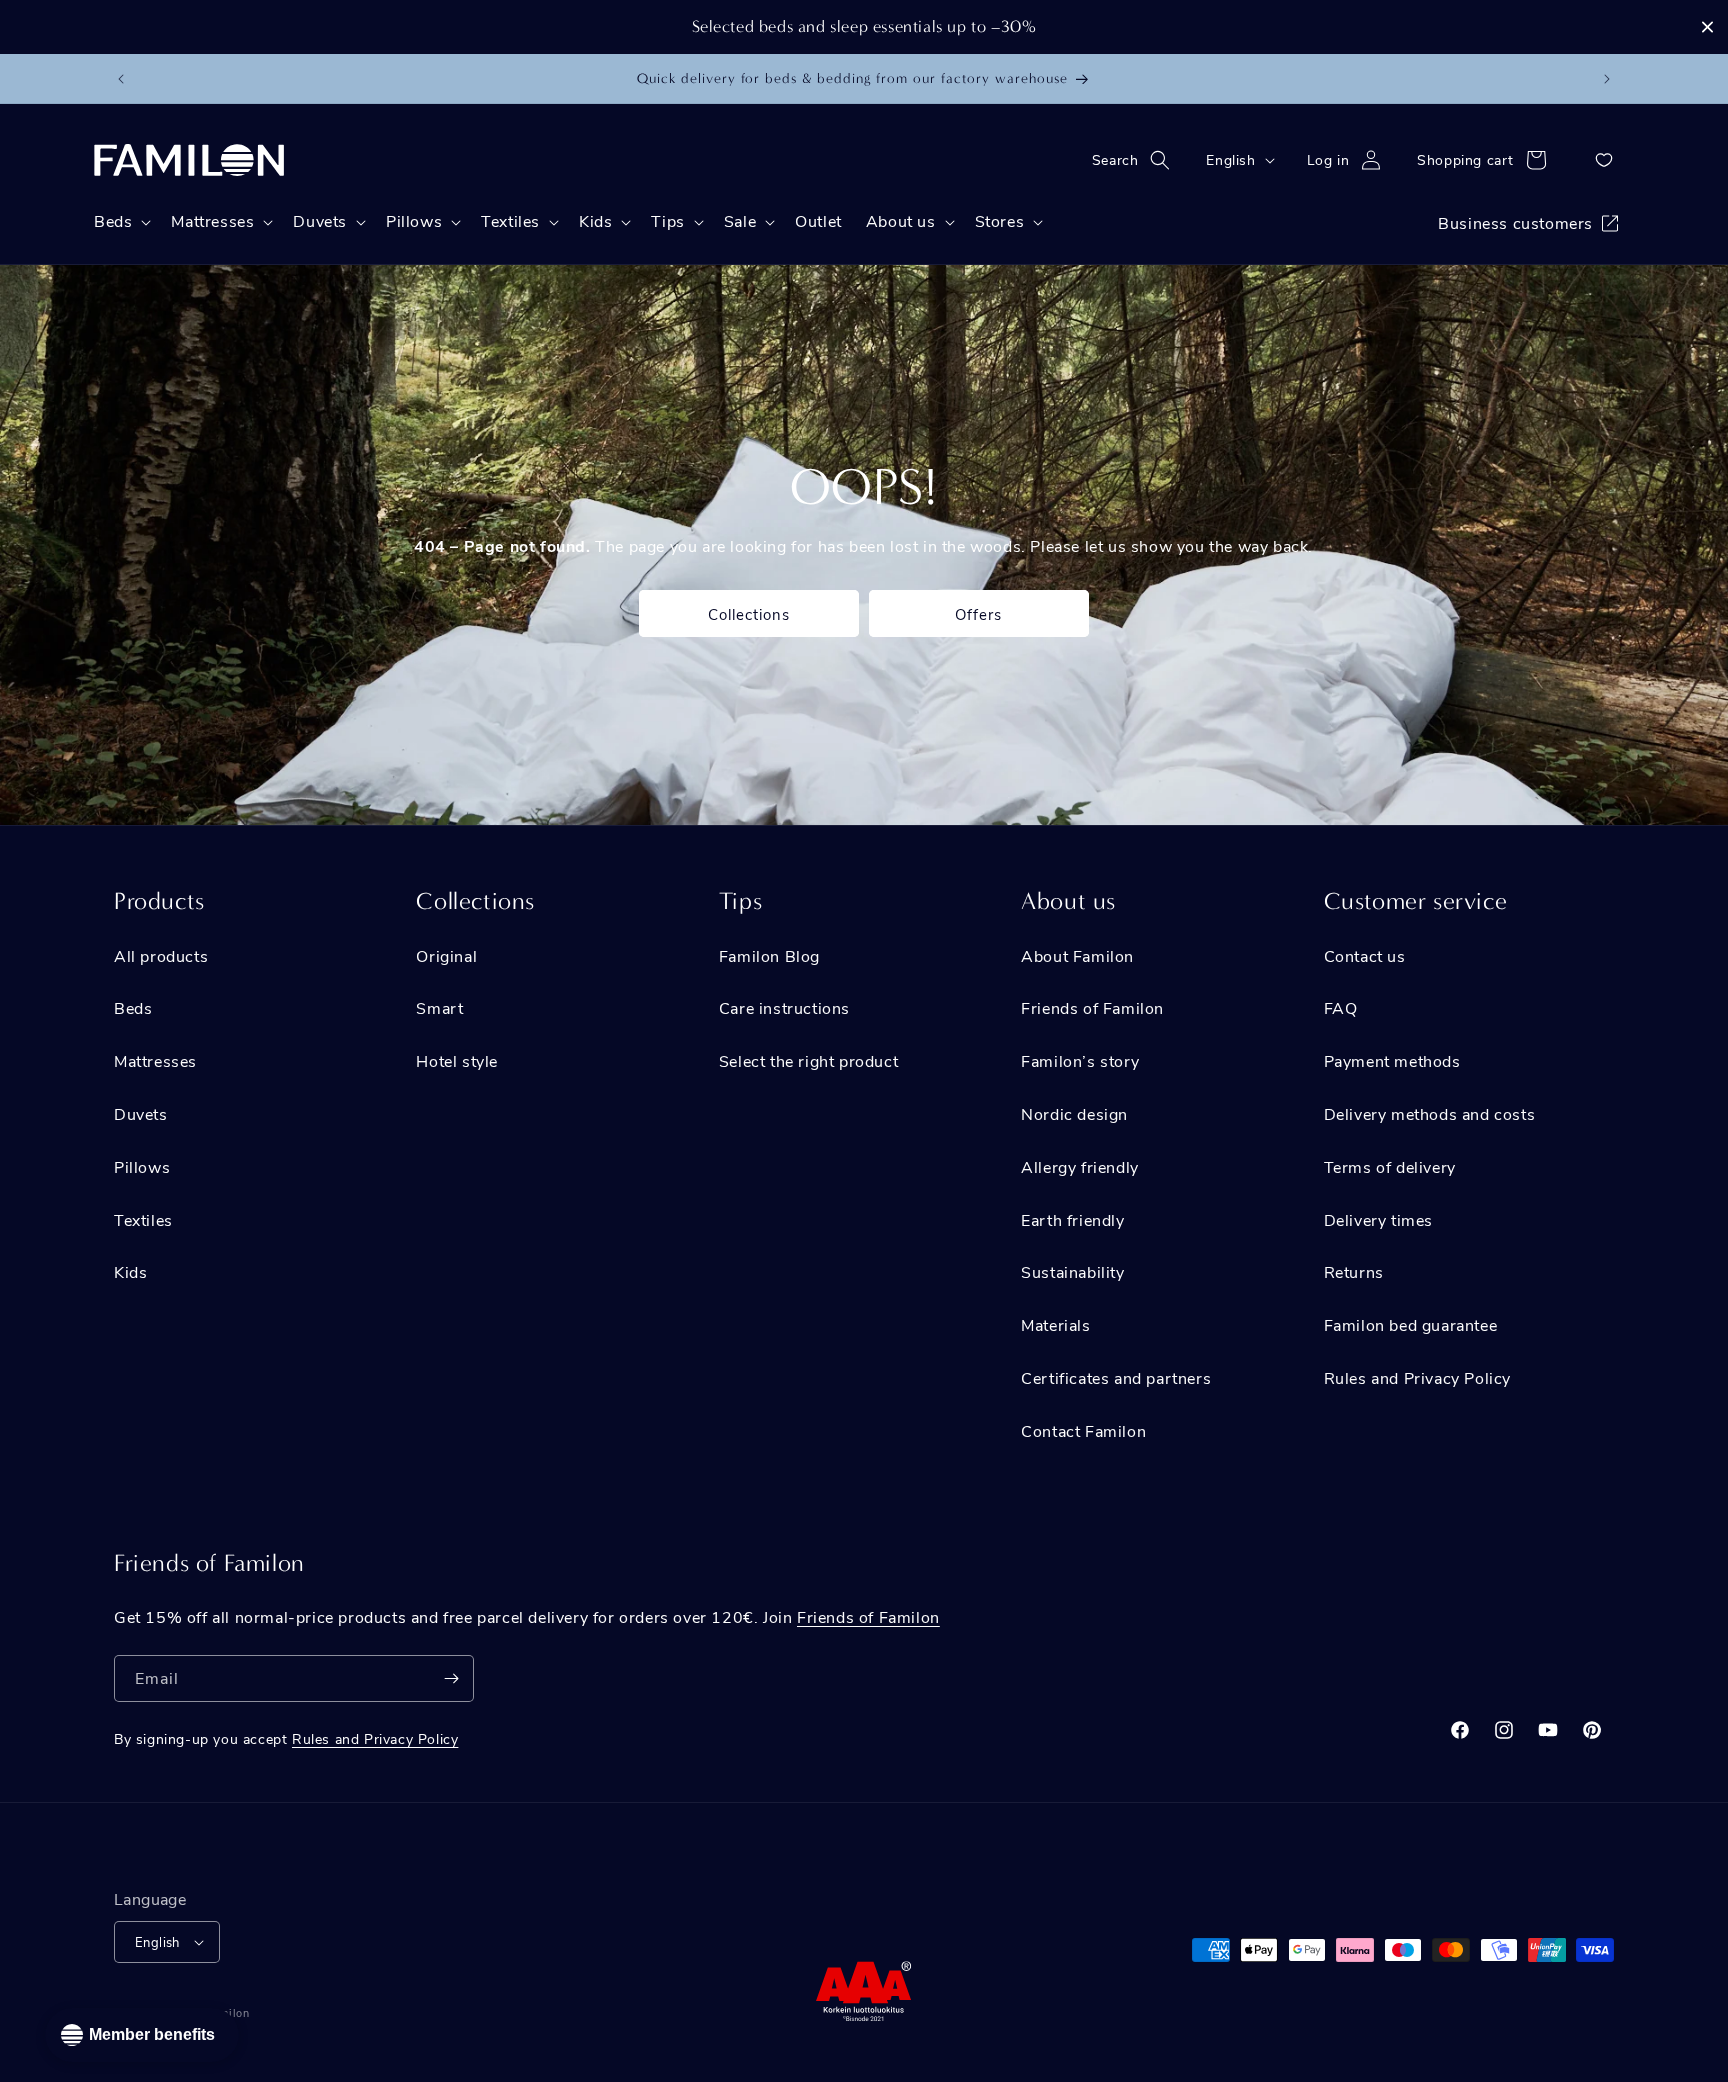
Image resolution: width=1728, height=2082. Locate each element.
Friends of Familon (1092, 1007)
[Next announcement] (1607, 79)
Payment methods (1392, 1060)
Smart (439, 1007)
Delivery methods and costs (1430, 1113)
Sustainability (1072, 1271)
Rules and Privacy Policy (1417, 1377)
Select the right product (808, 1060)
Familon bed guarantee (1411, 1324)
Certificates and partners (1116, 1377)
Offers (978, 614)
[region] (864, 27)
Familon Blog (769, 955)
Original (446, 955)
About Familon (1077, 955)
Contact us (1365, 955)
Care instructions (784, 1007)
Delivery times (1378, 1219)
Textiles (143, 1219)
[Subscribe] (451, 1678)
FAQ (1341, 1007)
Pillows (142, 1166)
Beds (133, 1007)
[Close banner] (1707, 27)
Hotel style (457, 1060)
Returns (1354, 1271)
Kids (130, 1271)
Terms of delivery (1390, 1166)
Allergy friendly (1080, 1166)
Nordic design (1074, 1113)
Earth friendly (1072, 1219)
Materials (1055, 1324)
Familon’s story (1080, 1060)
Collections (749, 614)
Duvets (141, 1113)
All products (161, 955)
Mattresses (155, 1060)
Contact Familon (1083, 1430)
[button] (1137, 160)
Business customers (1515, 222)
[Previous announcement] (121, 79)
